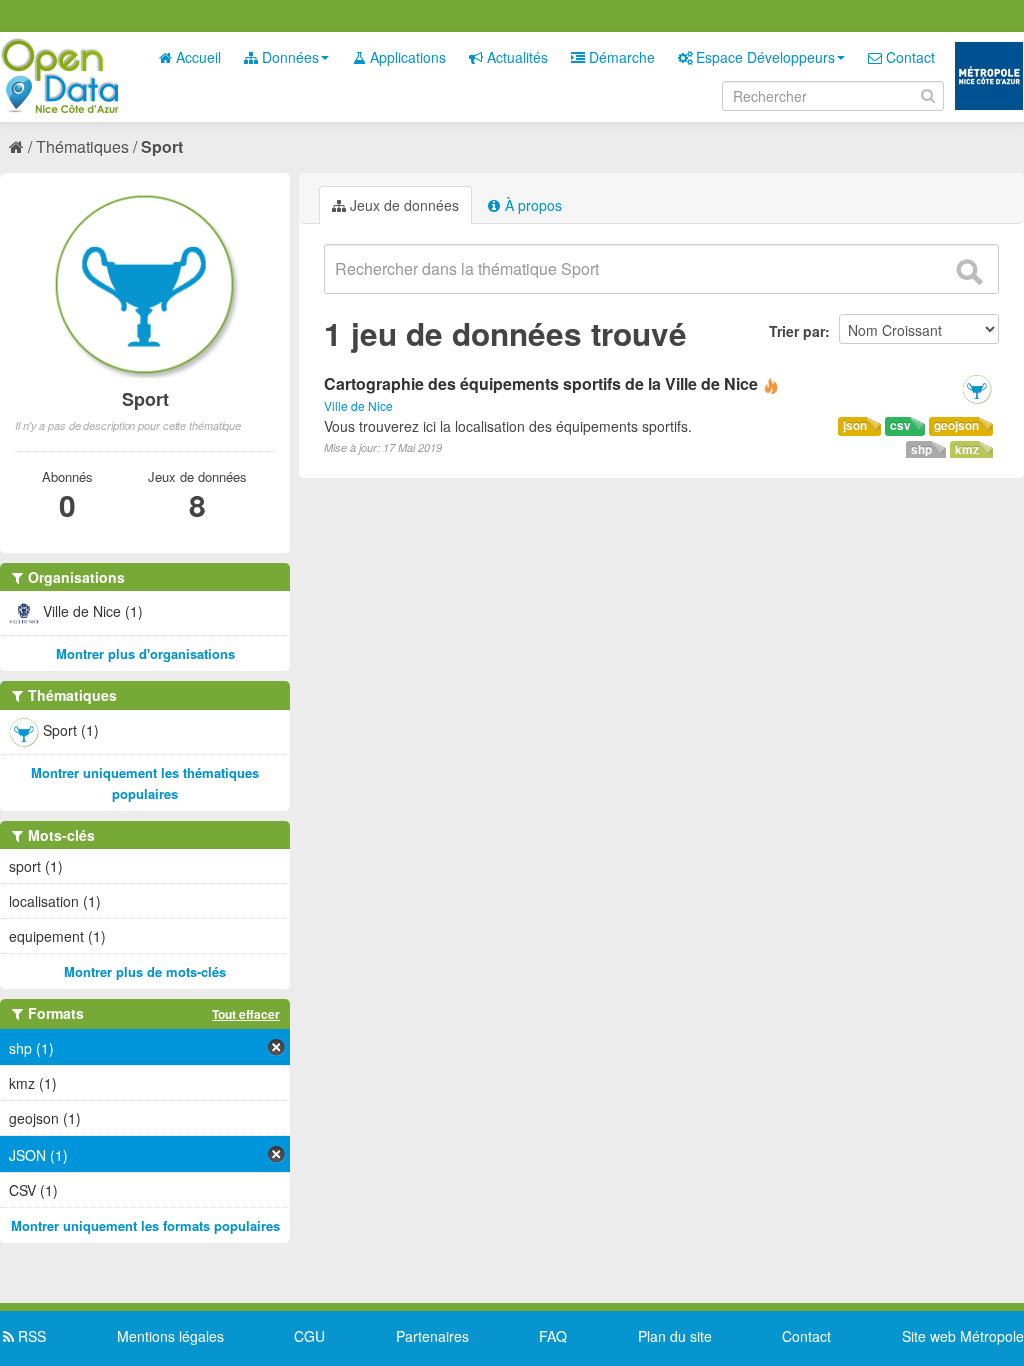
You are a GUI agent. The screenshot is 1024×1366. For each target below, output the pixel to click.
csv (900, 425)
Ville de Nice (358, 405)
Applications (406, 57)
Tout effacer (246, 1014)
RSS (30, 1336)
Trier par (797, 331)
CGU (309, 1336)
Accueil (196, 57)
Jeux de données (402, 205)
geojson (956, 425)
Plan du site (675, 1336)
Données (288, 57)
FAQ (553, 1336)
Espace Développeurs (763, 57)
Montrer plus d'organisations (145, 653)
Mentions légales (170, 1336)
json (855, 425)
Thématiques (82, 146)
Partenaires (432, 1336)
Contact (908, 57)
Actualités (515, 57)
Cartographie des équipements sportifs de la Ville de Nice (541, 383)
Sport (162, 146)
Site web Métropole (963, 1336)
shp (921, 449)
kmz (967, 449)
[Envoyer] (969, 272)
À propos (531, 205)
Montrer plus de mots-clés (145, 971)
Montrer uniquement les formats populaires (145, 1225)
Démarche (620, 57)
